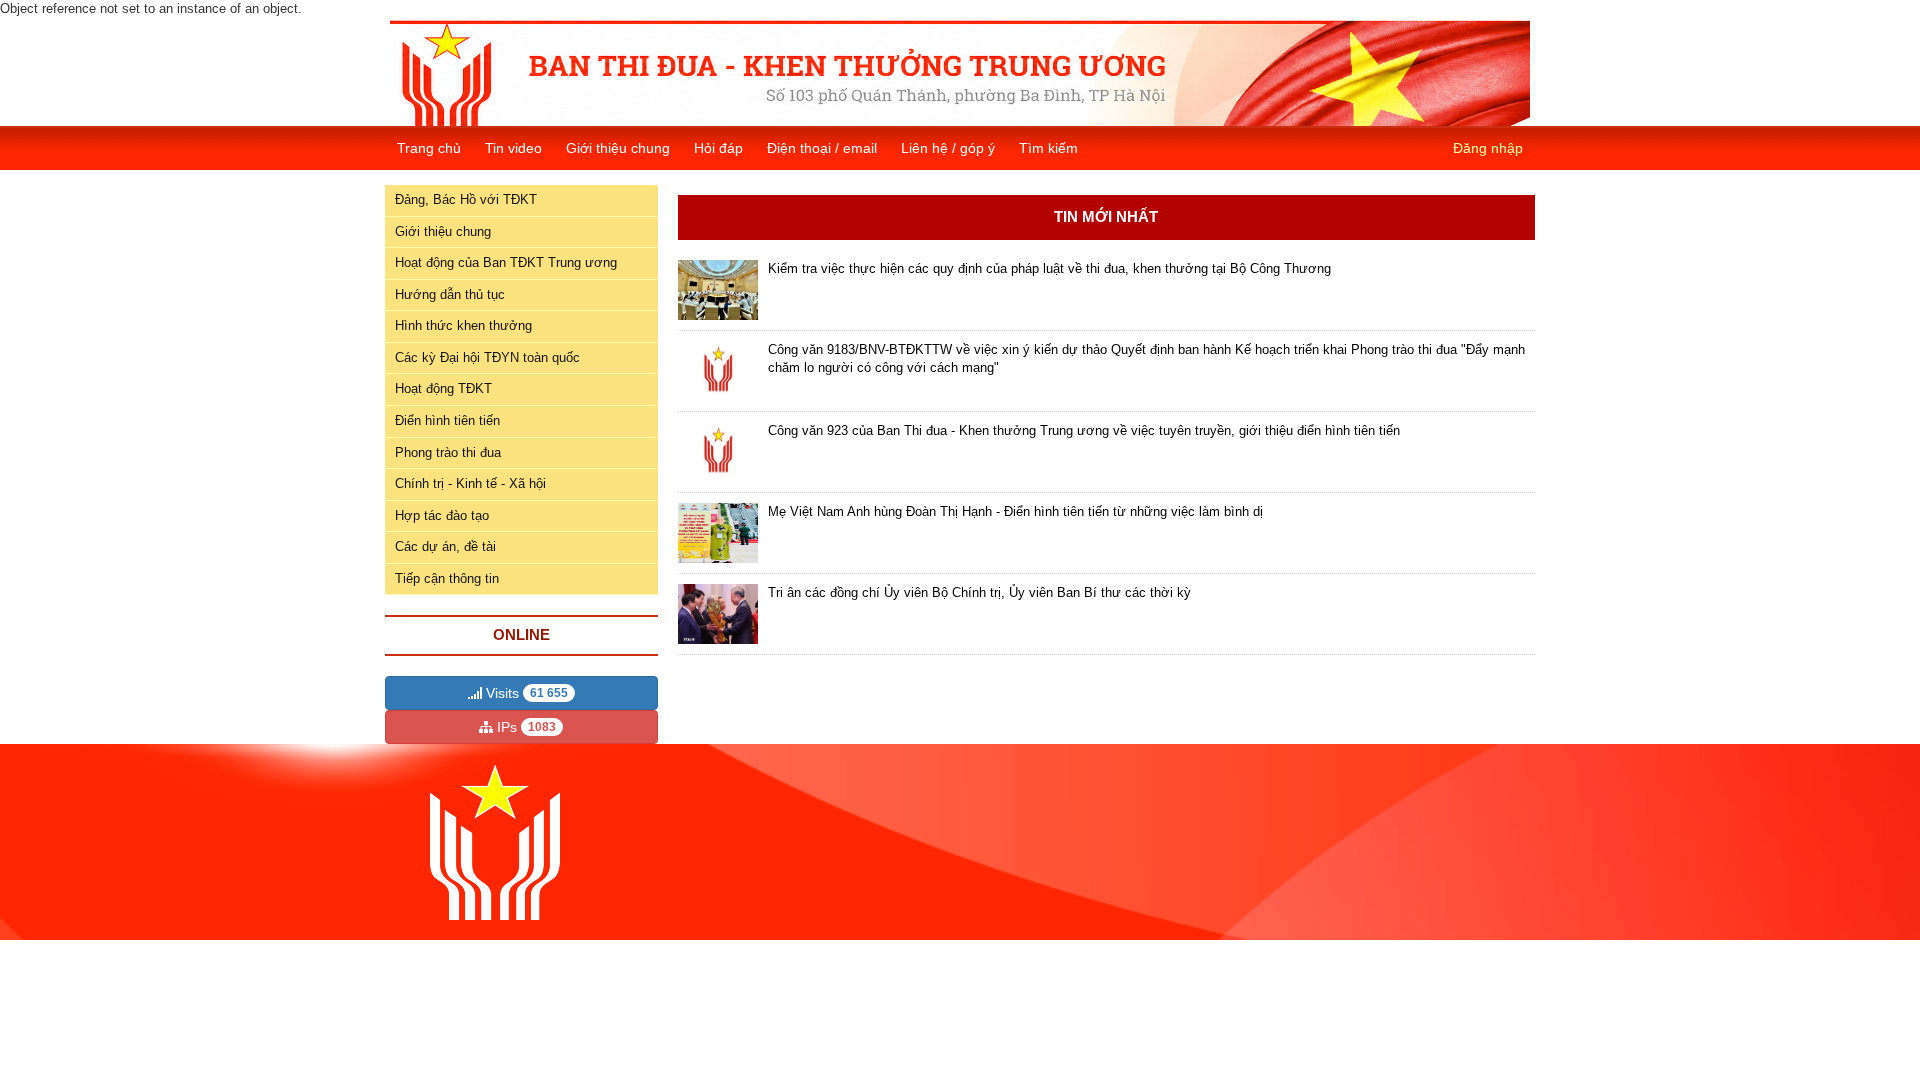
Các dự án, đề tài (445, 546)
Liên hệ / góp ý (948, 148)
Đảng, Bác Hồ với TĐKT (466, 199)
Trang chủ (429, 148)
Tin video (513, 148)
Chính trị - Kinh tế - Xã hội (470, 483)
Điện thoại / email (822, 148)
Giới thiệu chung (618, 148)
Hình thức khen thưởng (463, 325)
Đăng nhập (1488, 148)
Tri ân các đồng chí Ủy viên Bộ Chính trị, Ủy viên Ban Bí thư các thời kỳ (979, 592)
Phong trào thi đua (448, 452)
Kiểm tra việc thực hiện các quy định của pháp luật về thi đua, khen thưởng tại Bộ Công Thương (1049, 268)
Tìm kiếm (1048, 148)
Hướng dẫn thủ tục (450, 294)
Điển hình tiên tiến (447, 420)
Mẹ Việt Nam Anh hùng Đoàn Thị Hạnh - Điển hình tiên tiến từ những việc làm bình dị (1015, 511)
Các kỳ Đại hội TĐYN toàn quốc (487, 357)
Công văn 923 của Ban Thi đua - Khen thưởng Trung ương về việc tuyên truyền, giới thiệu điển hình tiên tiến (1084, 430)
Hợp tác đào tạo (442, 515)
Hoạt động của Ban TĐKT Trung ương (506, 262)
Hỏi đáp (718, 148)
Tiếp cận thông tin (447, 578)
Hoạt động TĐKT (443, 388)
